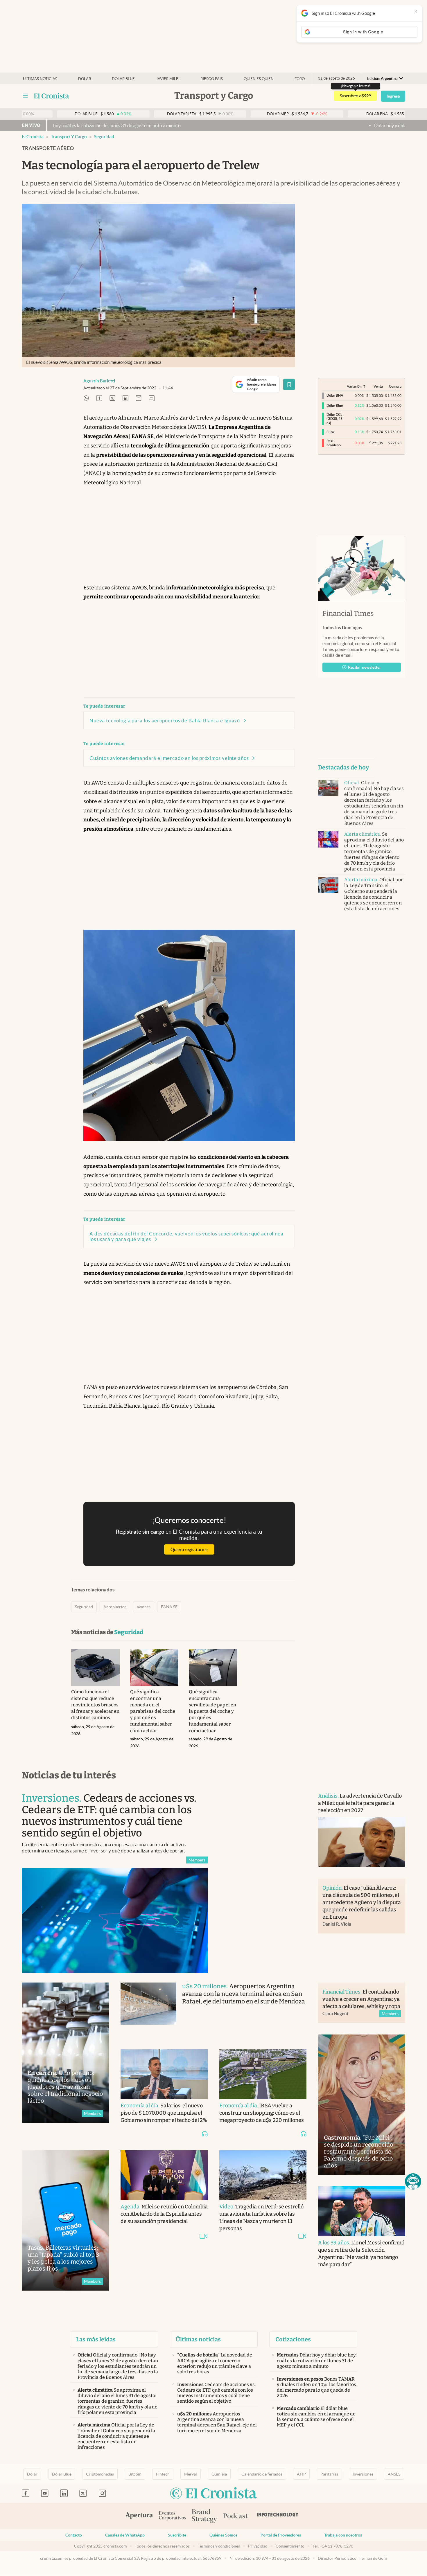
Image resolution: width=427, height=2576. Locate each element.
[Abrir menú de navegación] (25, 96)
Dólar (85, 79)
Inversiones (363, 2474)
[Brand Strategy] (204, 2516)
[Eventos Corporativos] (172, 2516)
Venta (378, 386)
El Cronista (33, 137)
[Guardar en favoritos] (289, 384)
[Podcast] (236, 2516)
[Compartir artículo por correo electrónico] (139, 399)
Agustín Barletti (99, 381)
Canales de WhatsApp (125, 2535)
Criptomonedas (100, 2474)
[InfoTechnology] (278, 2516)
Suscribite (177, 2535)
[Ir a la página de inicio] (52, 96)
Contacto (74, 2535)
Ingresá (393, 96)
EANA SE (169, 1607)
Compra (395, 386)
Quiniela (219, 2474)
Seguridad (104, 137)
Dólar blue (123, 79)
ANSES (394, 2474)
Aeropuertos (115, 1607)
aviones (144, 1607)
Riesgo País (212, 79)
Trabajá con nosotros (343, 2535)
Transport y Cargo (69, 137)
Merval (191, 2474)
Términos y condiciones (219, 2546)
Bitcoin (135, 2474)
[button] (413, 2181)
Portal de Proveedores (281, 2535)
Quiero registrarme (189, 1549)
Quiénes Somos (223, 2535)
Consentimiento (290, 2546)
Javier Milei (168, 79)
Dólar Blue (62, 2474)
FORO (300, 79)
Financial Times (348, 614)
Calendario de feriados (262, 2474)
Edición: (382, 79)
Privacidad (258, 2546)
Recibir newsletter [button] (365, 667)
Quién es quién (259, 79)
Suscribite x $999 (355, 96)
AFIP (301, 2474)
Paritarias (329, 2474)
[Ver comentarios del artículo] (152, 399)
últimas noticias (40, 79)
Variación (354, 386)
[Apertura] (139, 2516)
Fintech (163, 2474)
